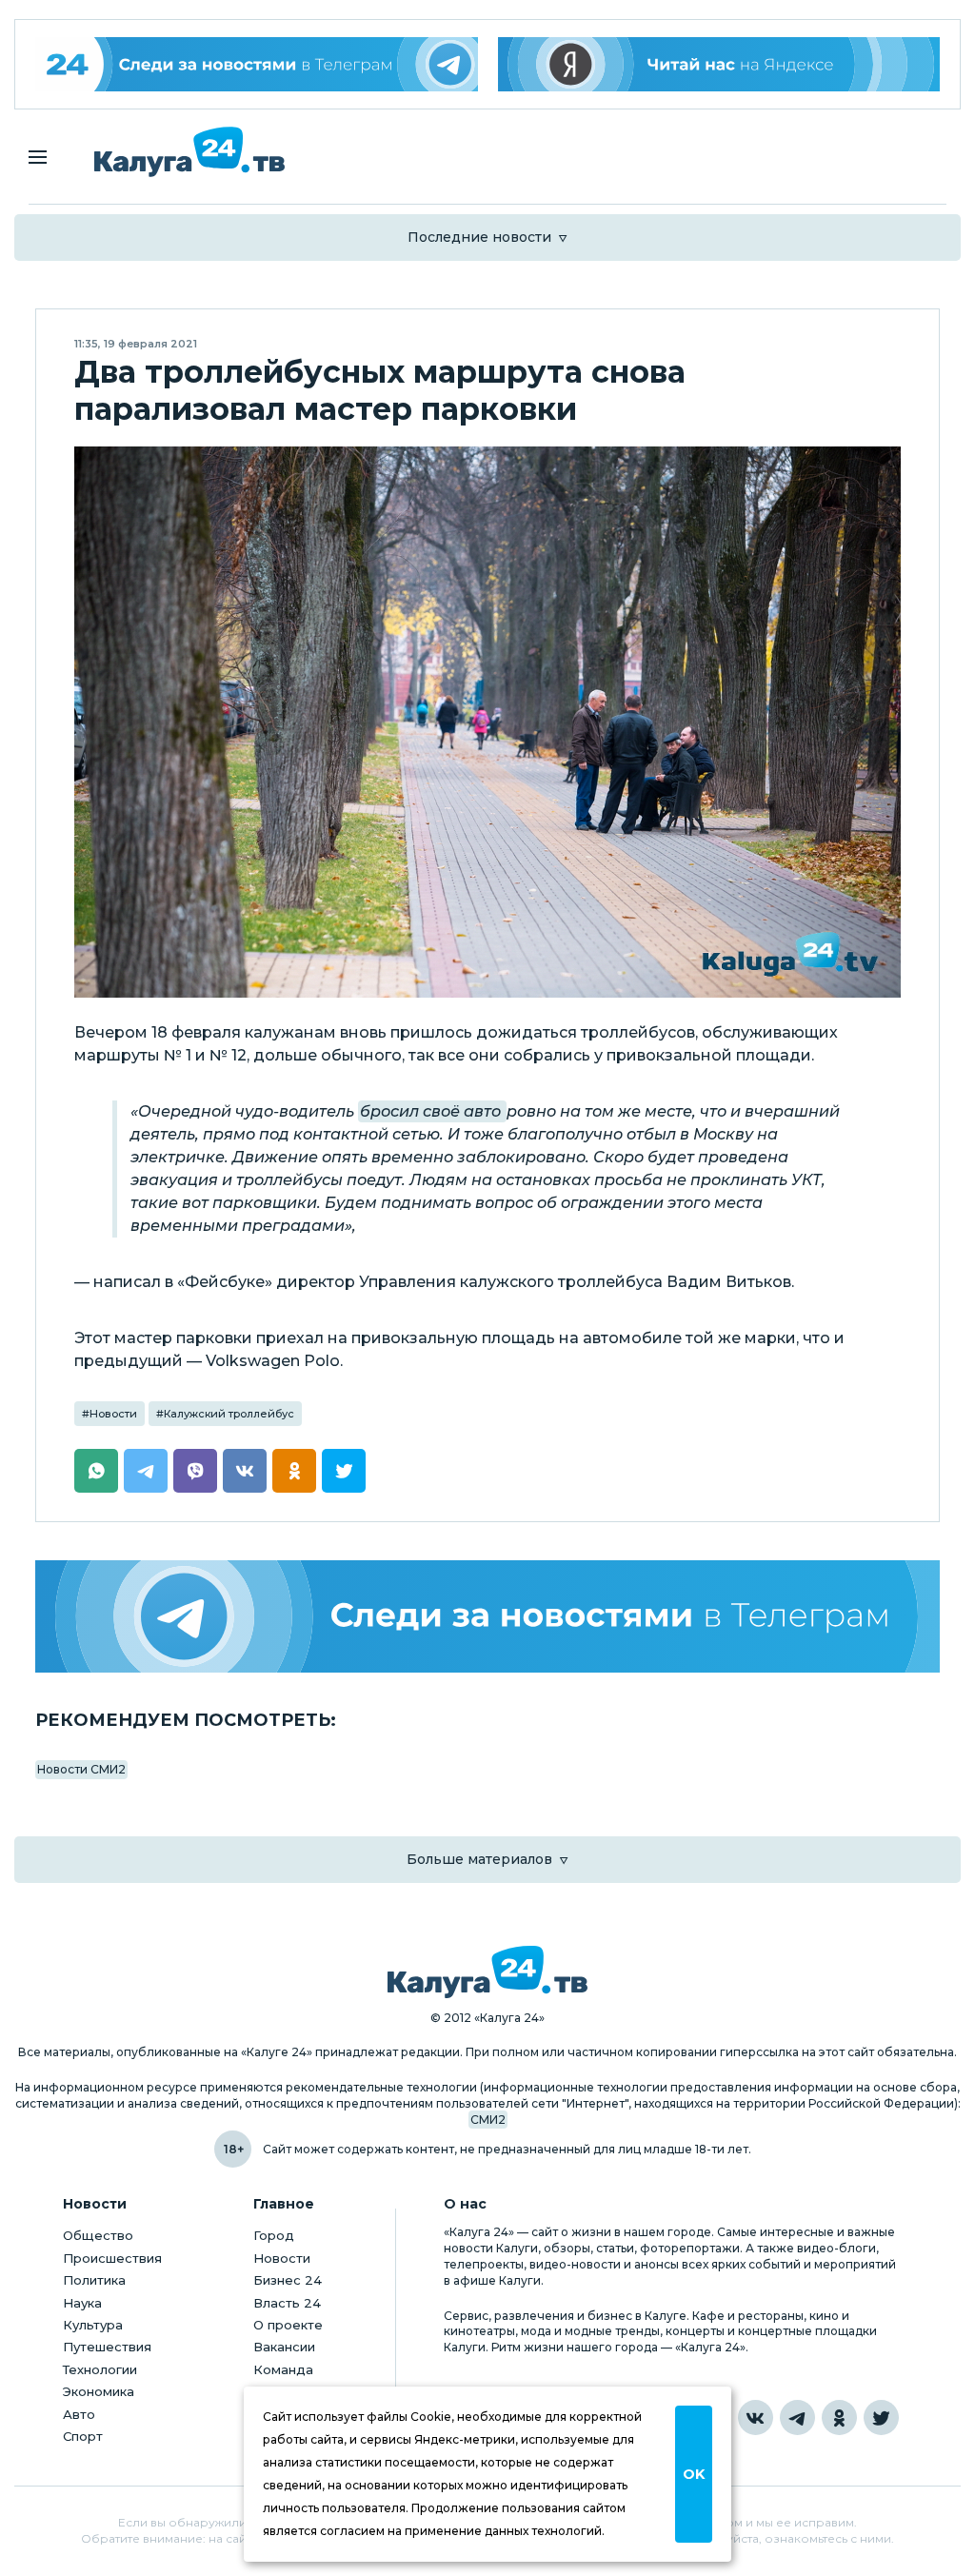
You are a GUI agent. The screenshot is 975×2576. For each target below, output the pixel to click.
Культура (93, 2325)
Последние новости (479, 237)
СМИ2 (488, 2120)
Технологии (100, 2369)
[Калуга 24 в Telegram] (797, 2417)
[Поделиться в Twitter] (344, 1471)
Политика (94, 2280)
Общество (98, 2235)
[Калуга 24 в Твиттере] (881, 2417)
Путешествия (107, 2347)
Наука (82, 2303)
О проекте (288, 2325)
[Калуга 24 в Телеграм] (257, 64)
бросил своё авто (432, 1111)
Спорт (83, 2436)
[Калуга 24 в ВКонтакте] (756, 2417)
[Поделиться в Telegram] (146, 1471)
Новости (113, 1414)
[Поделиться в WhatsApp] (96, 1471)
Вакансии (284, 2347)
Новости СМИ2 (81, 1769)
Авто (79, 2414)
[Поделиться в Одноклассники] (294, 1471)
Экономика (99, 2391)
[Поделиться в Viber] (195, 1471)
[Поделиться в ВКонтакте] (245, 1471)
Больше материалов (479, 1859)
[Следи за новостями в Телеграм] (487, 1616)
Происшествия (112, 2258)
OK (694, 2474)
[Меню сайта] (38, 157)
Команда (283, 2369)
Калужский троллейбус (229, 1414)
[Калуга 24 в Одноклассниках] (839, 2417)
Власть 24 (287, 2303)
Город (274, 2235)
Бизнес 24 (288, 2280)
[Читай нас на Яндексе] (719, 64)
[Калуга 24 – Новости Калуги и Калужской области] (189, 152)
